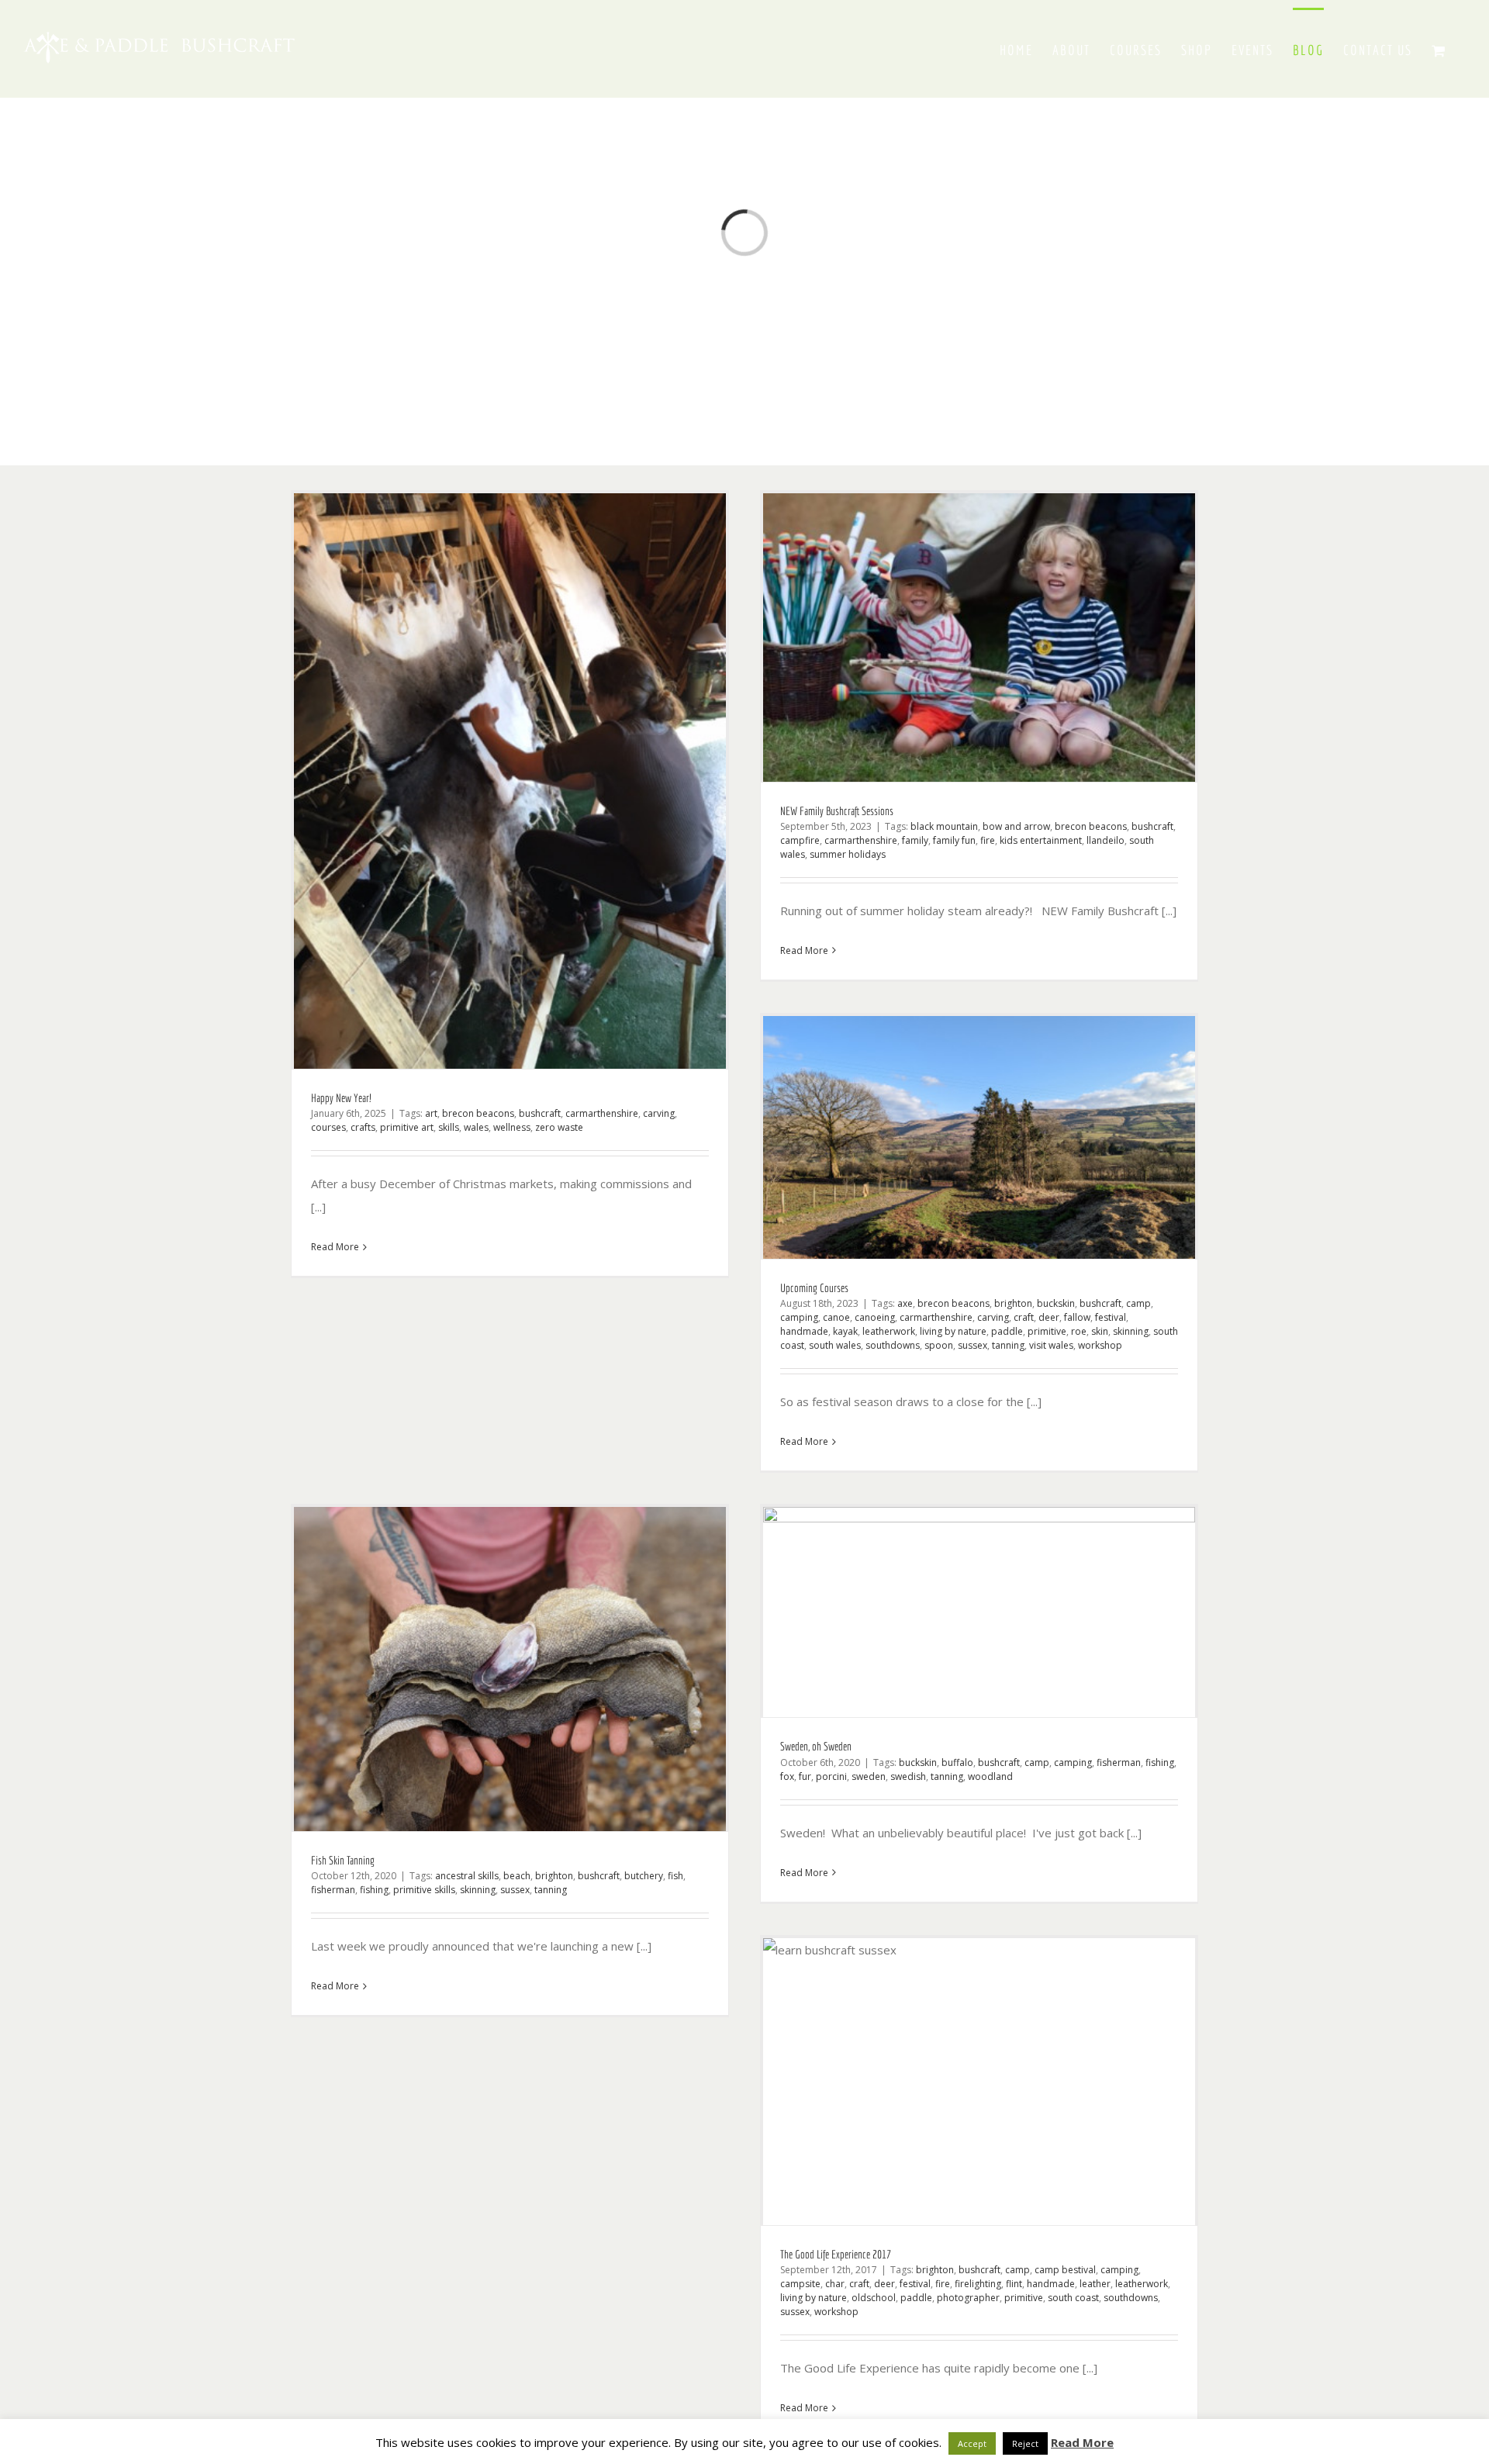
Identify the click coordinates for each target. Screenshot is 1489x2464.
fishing (374, 1890)
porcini (831, 1776)
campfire (800, 840)
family (915, 840)
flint (1014, 2284)
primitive (1047, 1331)
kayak (845, 1331)
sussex (973, 1345)
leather (1095, 2284)
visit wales (1051, 1345)
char (835, 2284)
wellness (512, 1127)
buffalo (957, 1762)
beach (517, 1876)
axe (905, 1303)
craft (1024, 1317)
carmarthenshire (602, 1113)
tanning (1008, 1345)
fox (787, 1776)
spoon (939, 1345)
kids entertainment (1041, 840)
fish (675, 1876)
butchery (644, 1876)
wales (476, 1127)
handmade (804, 1331)
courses (328, 1127)
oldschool (874, 2298)
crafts (363, 1127)
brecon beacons (478, 1113)
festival (1111, 1317)
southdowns (893, 1345)
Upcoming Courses (814, 1288)
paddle (1007, 1331)
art (431, 1113)
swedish (908, 1776)
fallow (1077, 1317)
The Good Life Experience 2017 (836, 2254)
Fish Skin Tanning (343, 1860)
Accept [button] (972, 2443)
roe (1079, 1331)
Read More (335, 1247)
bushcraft (540, 1113)
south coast (1073, 2298)
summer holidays (848, 854)
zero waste (559, 1127)
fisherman (333, 1890)
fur (805, 1776)
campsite (800, 2284)
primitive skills (424, 1890)
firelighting (978, 2284)
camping (799, 1317)
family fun (954, 840)
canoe (836, 1317)
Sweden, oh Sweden (816, 1746)
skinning (1131, 1331)
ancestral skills (467, 1876)
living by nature (953, 1331)
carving (659, 1113)
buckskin (1056, 1303)
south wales (835, 1345)
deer (1049, 1317)
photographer (968, 2298)
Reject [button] (1025, 2443)
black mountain (944, 826)
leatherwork (889, 1331)
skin (1100, 1331)
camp (1138, 1303)
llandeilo (1106, 840)
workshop (1100, 1345)
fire (988, 840)
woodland (990, 1776)
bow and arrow (1016, 826)
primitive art (407, 1127)
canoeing (875, 1317)
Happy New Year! (341, 1098)
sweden (869, 1776)
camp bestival (1065, 2270)
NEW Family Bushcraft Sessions (837, 811)
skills (449, 1127)
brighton (1013, 1303)
